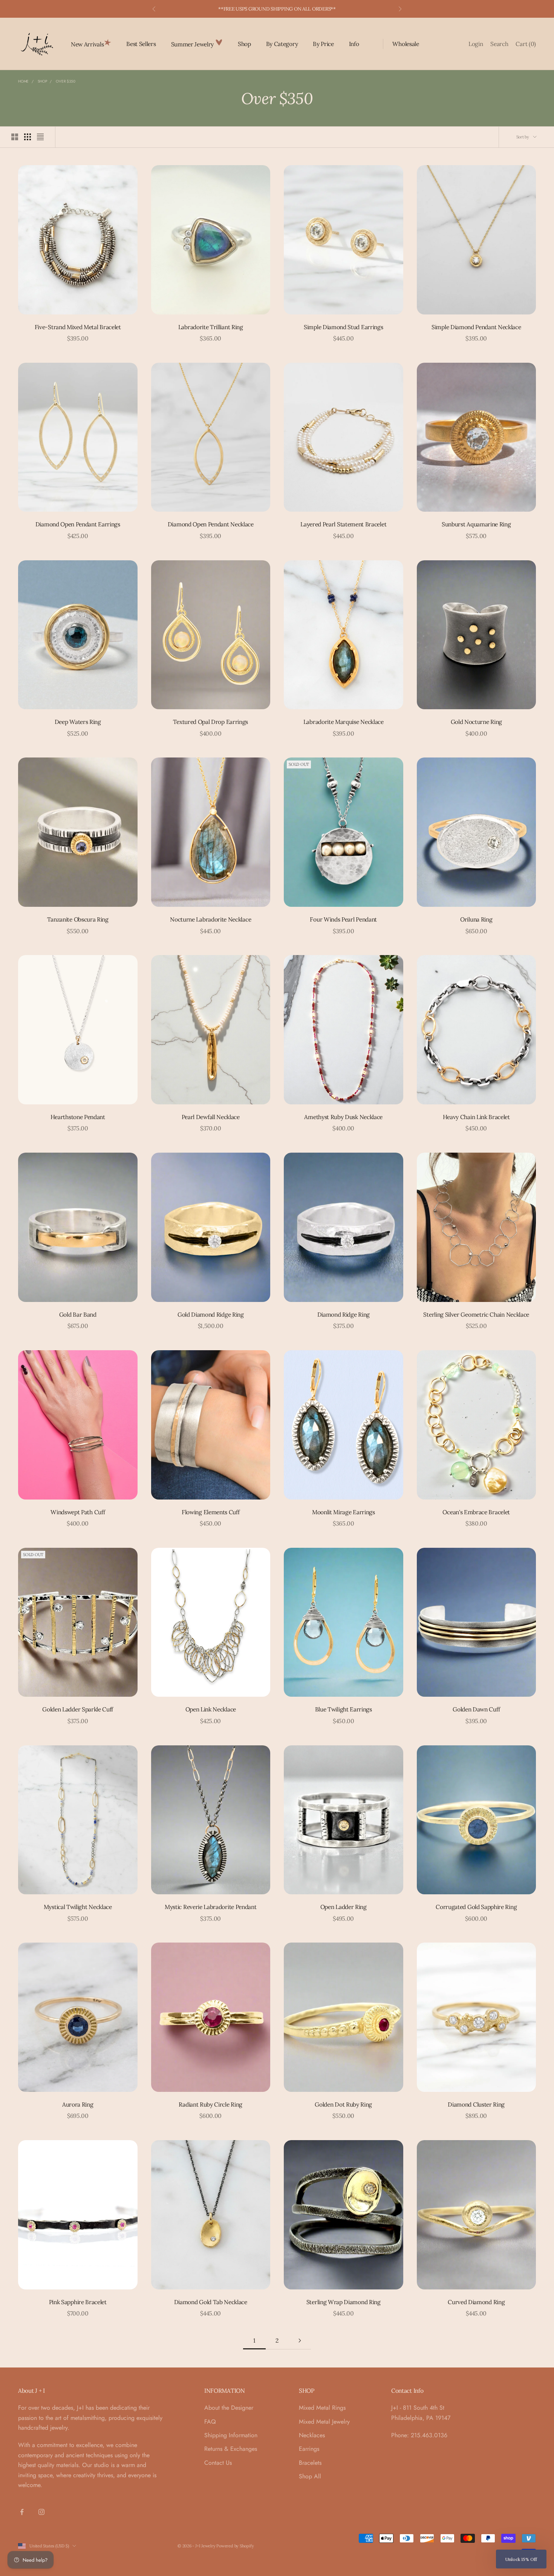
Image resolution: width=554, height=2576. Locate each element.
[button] (521, 2559)
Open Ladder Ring (344, 1907)
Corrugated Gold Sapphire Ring (476, 1907)
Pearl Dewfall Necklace (211, 1117)
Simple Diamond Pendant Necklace (476, 327)
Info (354, 44)
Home (23, 81)
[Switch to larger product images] (15, 137)
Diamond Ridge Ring (344, 1314)
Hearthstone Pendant (78, 1117)
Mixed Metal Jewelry (324, 2422)
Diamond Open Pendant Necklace (211, 524)
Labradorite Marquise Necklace (344, 722)
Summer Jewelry (193, 44)
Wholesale (406, 44)
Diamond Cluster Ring (476, 2104)
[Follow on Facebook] (22, 2512)
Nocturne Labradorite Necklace (210, 919)
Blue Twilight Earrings (344, 1709)
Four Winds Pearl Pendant (343, 919)
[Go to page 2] (300, 2341)
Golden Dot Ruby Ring (343, 2104)
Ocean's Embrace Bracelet (476, 1512)
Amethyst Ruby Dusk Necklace (343, 1117)
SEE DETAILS (317, 9)
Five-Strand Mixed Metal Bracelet (78, 327)
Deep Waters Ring (78, 722)
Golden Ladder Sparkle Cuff (78, 1709)
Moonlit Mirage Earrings (344, 1512)
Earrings (309, 2449)
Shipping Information (231, 2435)
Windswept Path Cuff (78, 1512)
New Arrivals (87, 44)
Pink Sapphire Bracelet (78, 2302)
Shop (244, 44)
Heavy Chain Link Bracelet (476, 1117)
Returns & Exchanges (231, 2449)
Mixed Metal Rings (322, 2408)
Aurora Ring (78, 2104)
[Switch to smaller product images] (28, 137)
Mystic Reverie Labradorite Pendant (210, 1907)
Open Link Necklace (211, 1709)
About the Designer (229, 2408)
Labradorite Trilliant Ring (211, 327)
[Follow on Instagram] (41, 2512)
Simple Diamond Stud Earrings (343, 327)
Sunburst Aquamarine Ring (476, 524)
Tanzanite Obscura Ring (78, 919)
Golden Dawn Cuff (476, 1709)
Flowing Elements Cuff (210, 1512)
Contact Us (218, 2463)
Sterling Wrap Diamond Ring (344, 2302)
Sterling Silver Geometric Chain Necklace (476, 1314)
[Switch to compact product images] (40, 137)
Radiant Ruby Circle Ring (210, 2104)
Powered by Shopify (235, 2546)
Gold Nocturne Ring (476, 722)
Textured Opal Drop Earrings (210, 722)
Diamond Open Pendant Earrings (78, 524)
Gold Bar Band (78, 1314)
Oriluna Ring (476, 919)
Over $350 (65, 81)
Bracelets (310, 2463)
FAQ (210, 2422)
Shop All (310, 2476)
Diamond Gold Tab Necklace (211, 2302)
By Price (323, 44)
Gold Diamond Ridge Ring (211, 1314)
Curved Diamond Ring (476, 2302)
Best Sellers (141, 44)
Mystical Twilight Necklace (78, 1907)
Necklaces (312, 2435)
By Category (282, 44)
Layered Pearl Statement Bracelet (343, 524)
